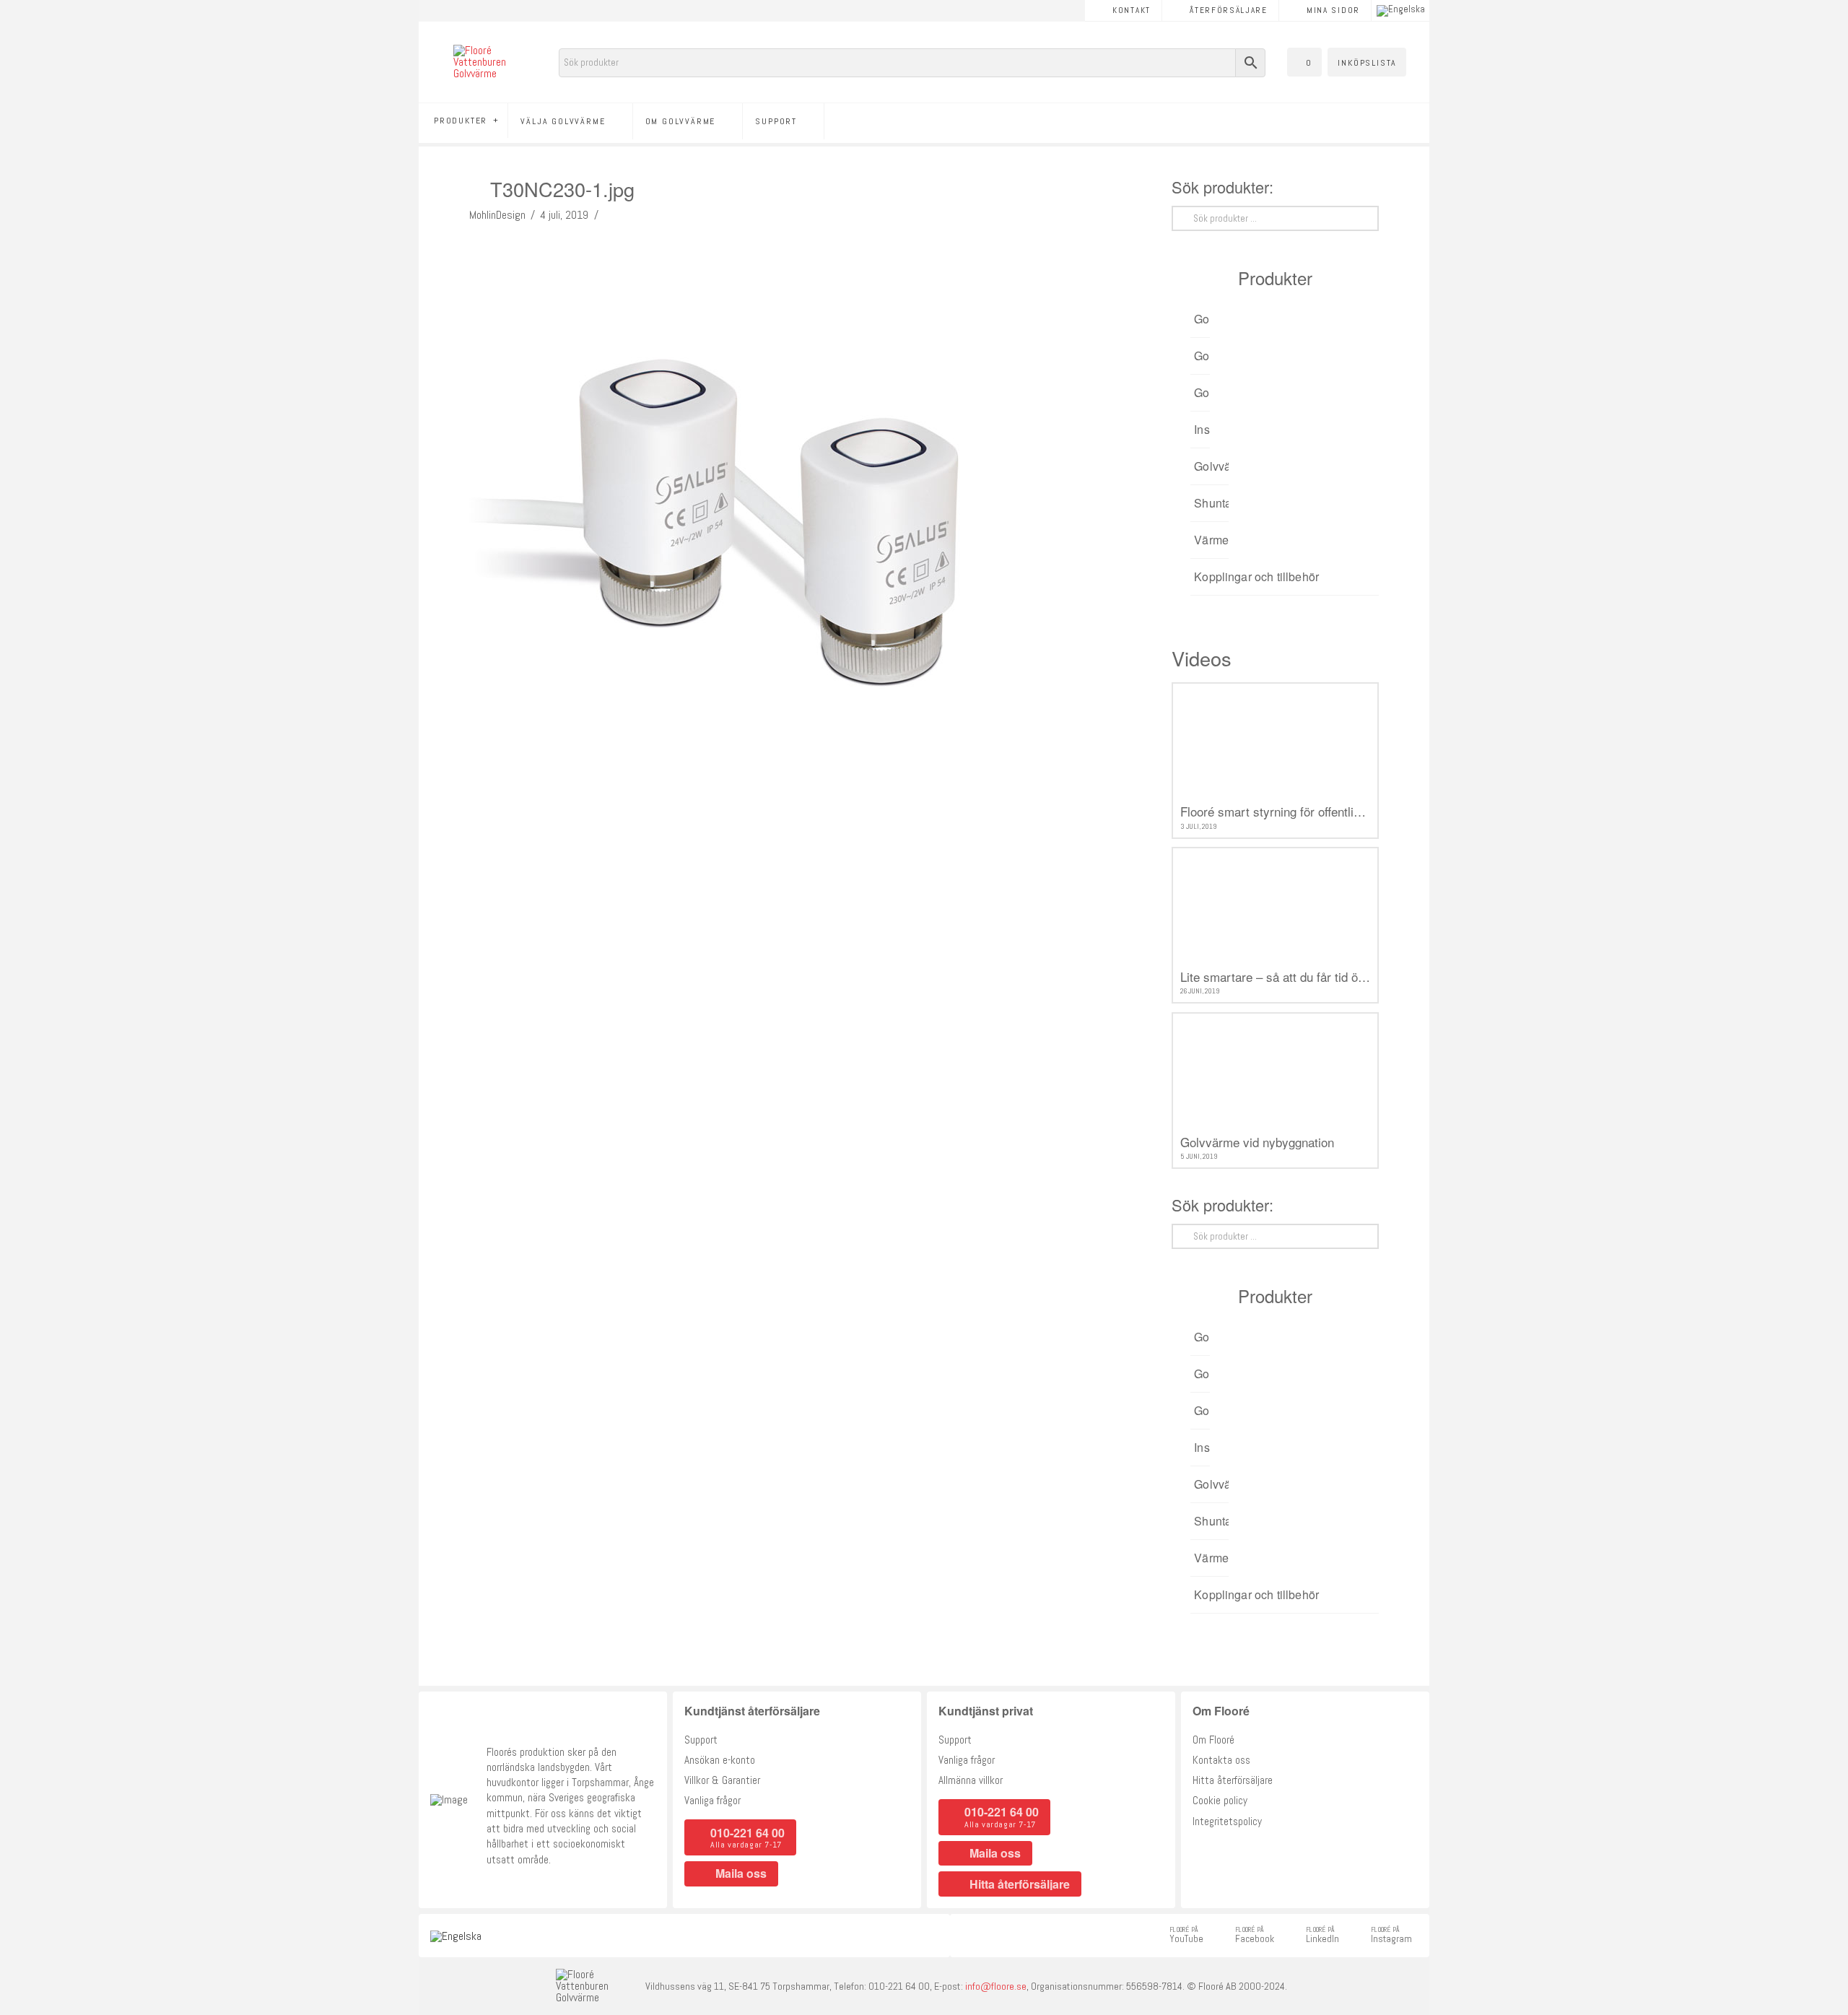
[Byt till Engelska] (1401, 11)
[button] (1304, 62)
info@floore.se (996, 1986)
